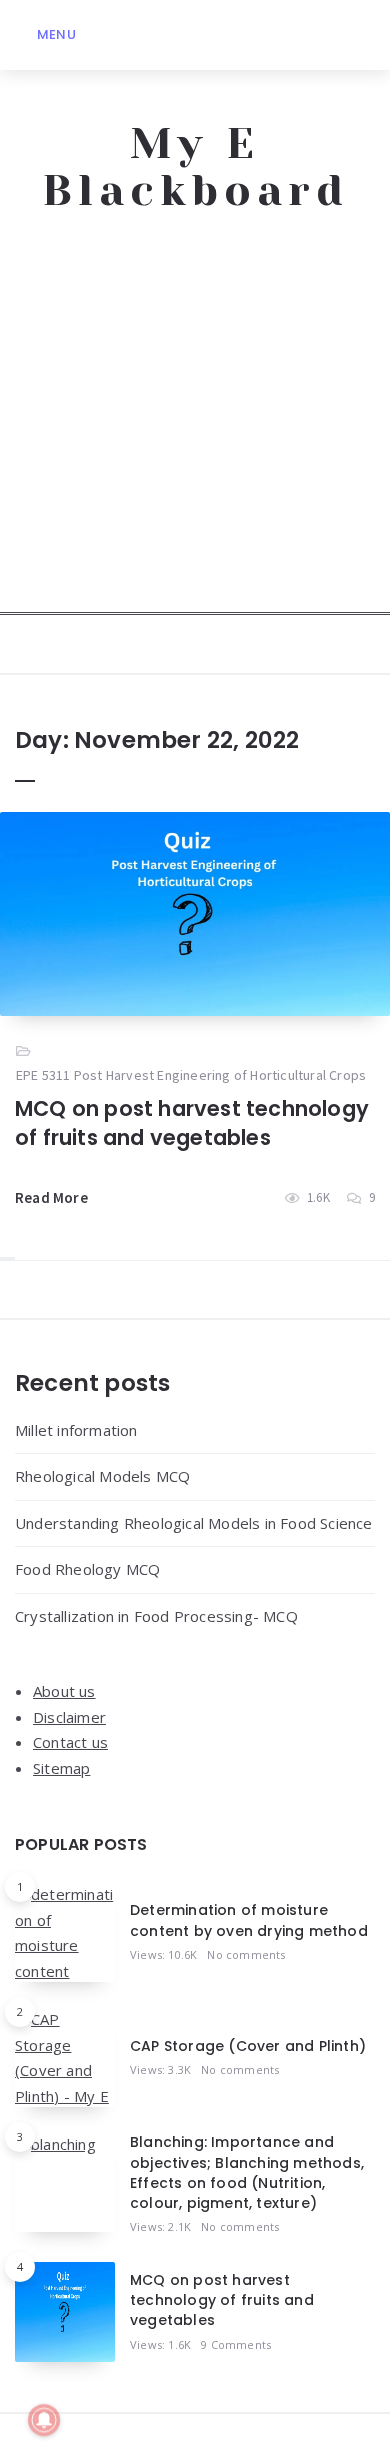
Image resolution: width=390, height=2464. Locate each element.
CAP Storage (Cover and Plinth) (248, 2046)
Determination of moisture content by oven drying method (249, 1920)
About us (64, 1691)
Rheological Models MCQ (102, 1476)
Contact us (70, 1742)
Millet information (76, 1430)
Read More (51, 1197)
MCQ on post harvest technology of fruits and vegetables (192, 1122)
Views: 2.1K (160, 2226)
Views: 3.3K (160, 2069)
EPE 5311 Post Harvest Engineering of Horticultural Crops (191, 1075)
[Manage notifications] (44, 2420)
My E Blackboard (195, 167)
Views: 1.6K (160, 2344)
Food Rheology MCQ (87, 1569)
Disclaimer (69, 1717)
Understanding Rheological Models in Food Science (194, 1523)
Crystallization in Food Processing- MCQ (156, 1616)
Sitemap (61, 1768)
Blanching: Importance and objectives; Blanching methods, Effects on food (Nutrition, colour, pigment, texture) (247, 2172)
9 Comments (236, 2344)
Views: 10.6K (163, 1954)
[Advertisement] (195, 420)
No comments (246, 1954)
